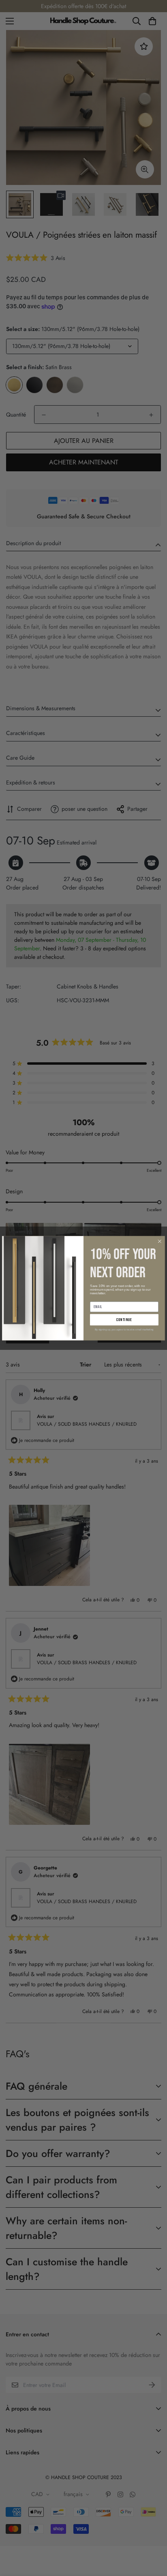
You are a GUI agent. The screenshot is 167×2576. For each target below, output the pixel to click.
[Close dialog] (160, 1241)
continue (124, 1319)
